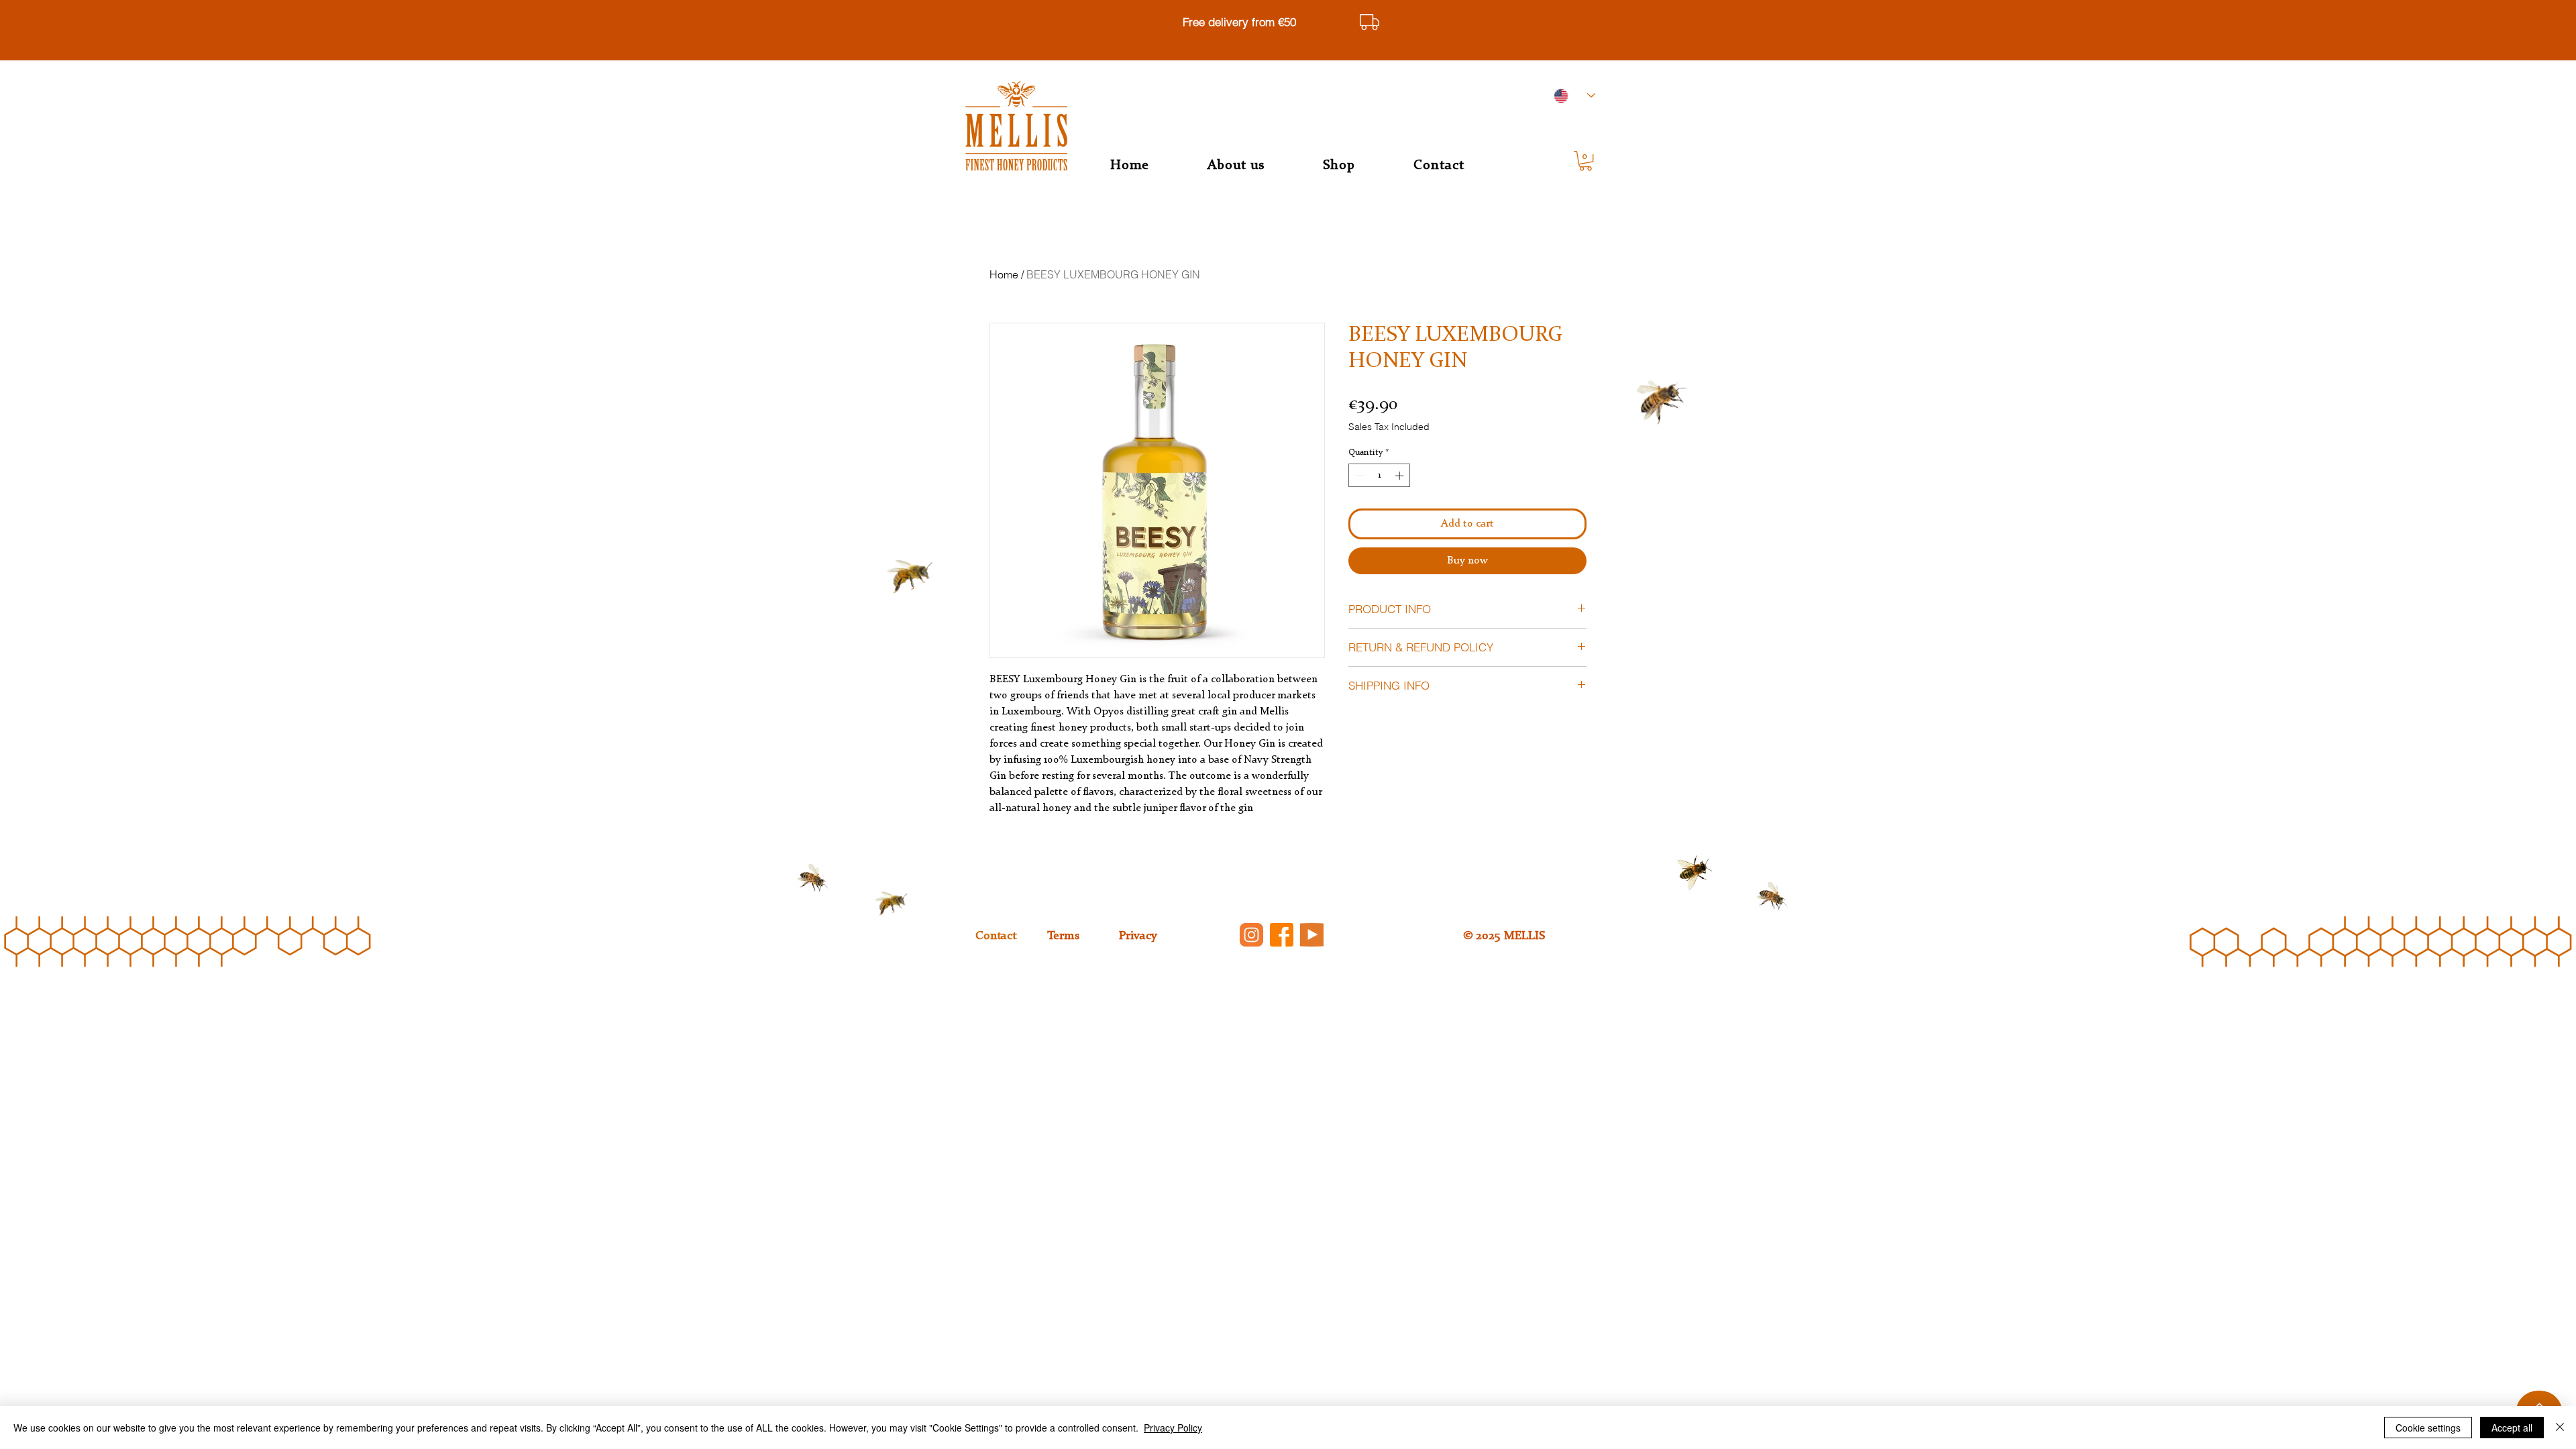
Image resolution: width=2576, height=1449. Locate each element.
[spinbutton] (1380, 476)
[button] (1586, 161)
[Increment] (1401, 476)
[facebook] (1282, 935)
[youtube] (1312, 935)
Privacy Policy (1173, 1428)
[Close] (2560, 1428)
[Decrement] (1358, 476)
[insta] (1251, 935)
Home (1004, 274)
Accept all (2512, 1428)
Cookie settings (2428, 1428)
